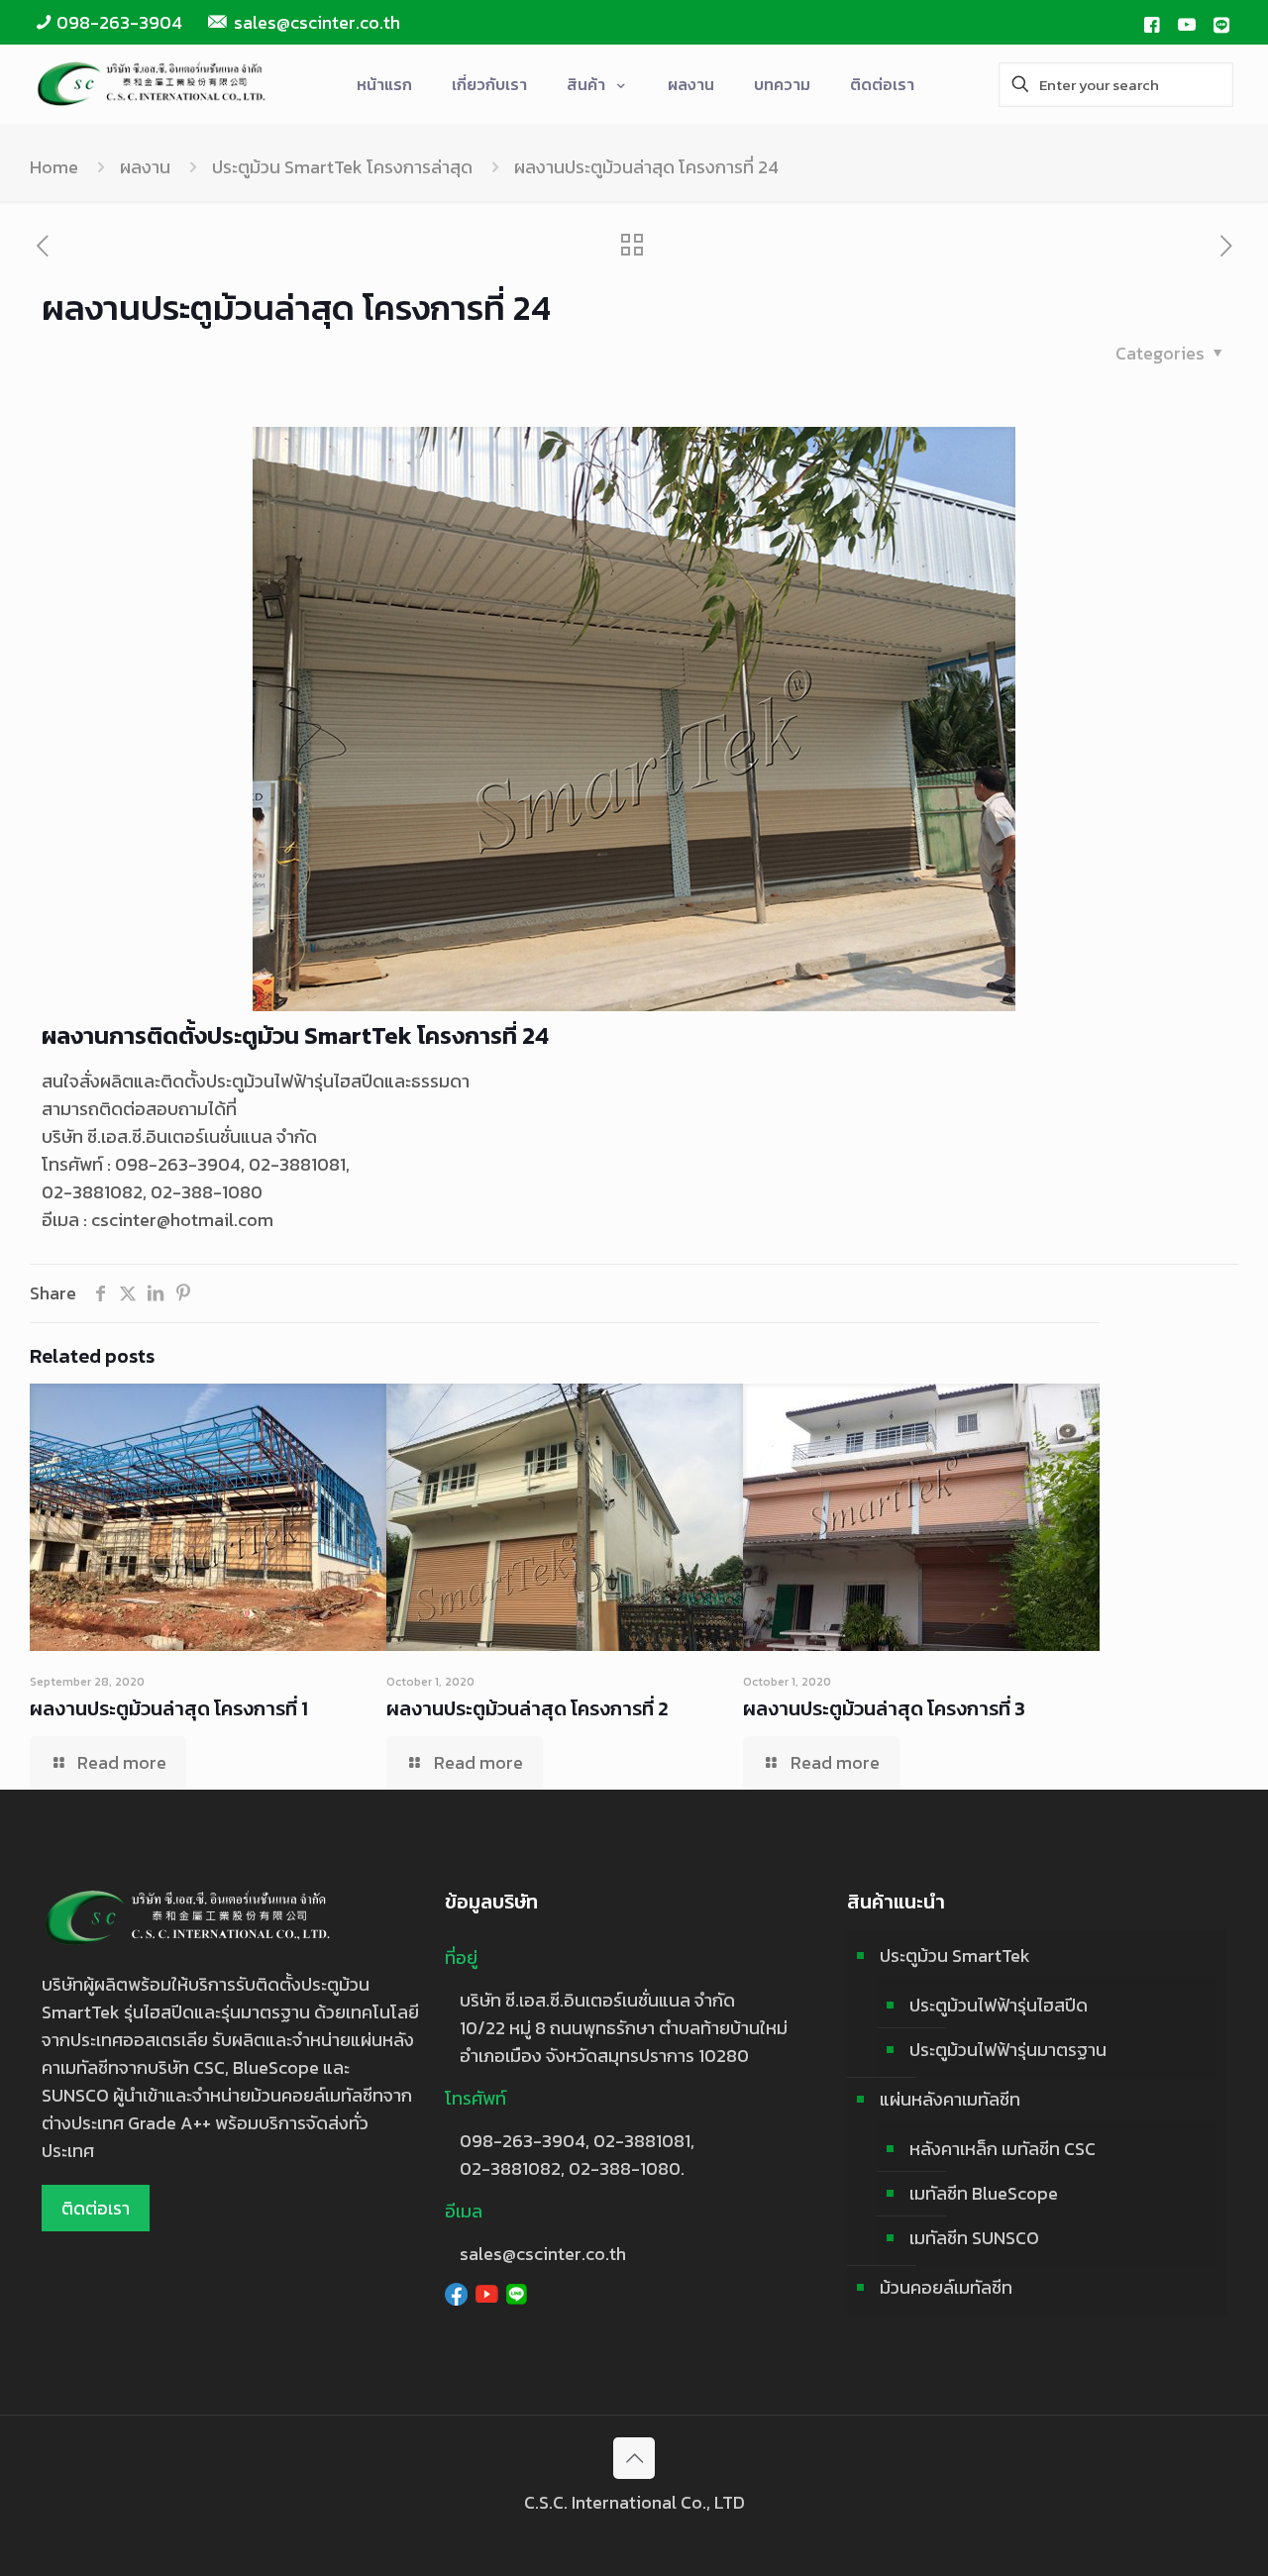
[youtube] (1187, 23)
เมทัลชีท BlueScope (984, 2193)
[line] (1221, 23)
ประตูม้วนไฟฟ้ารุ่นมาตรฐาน (1008, 2050)
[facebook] (1151, 23)
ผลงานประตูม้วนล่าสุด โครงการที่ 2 (528, 1708)
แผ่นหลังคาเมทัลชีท (950, 2099)
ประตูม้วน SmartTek (955, 1956)
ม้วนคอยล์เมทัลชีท (946, 2287)
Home (54, 167)
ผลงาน (145, 167)
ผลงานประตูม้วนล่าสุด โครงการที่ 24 (646, 167)
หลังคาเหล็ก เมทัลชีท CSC (1003, 2149)
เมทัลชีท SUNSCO (974, 2238)
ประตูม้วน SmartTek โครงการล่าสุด (342, 167)
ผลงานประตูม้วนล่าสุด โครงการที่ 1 (169, 1708)
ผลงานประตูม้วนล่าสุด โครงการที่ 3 (884, 1708)
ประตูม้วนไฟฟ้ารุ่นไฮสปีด (999, 2005)
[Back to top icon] (634, 2458)
